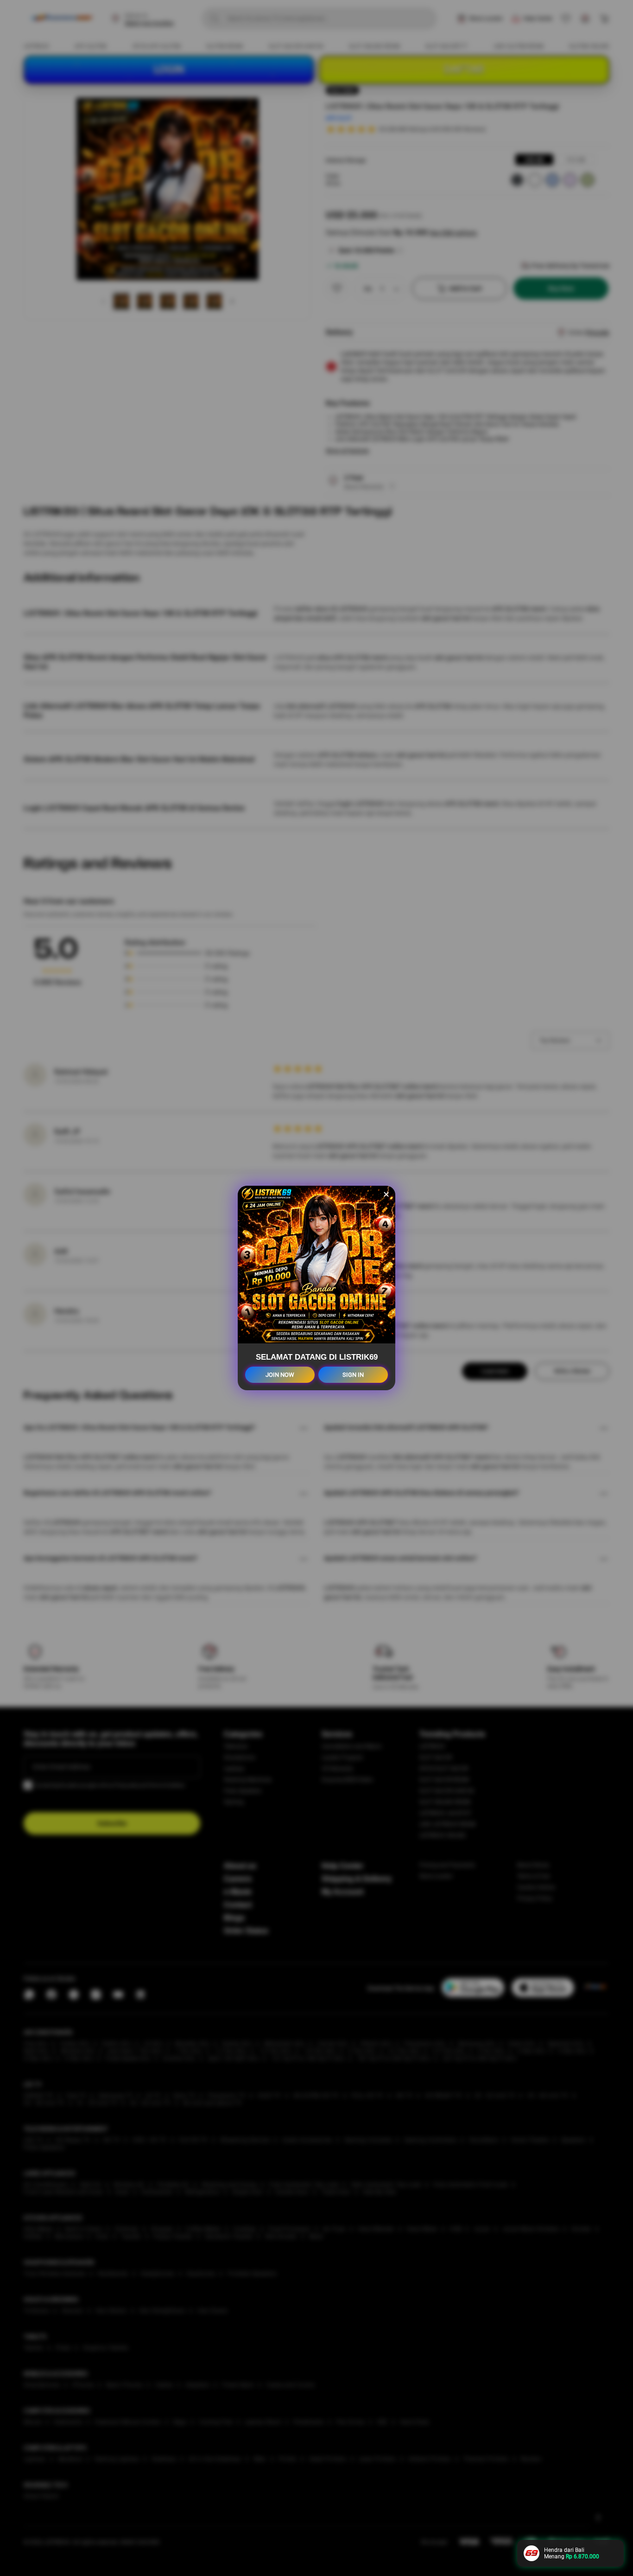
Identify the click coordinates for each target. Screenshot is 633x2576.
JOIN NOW (280, 1375)
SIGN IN (353, 1375)
